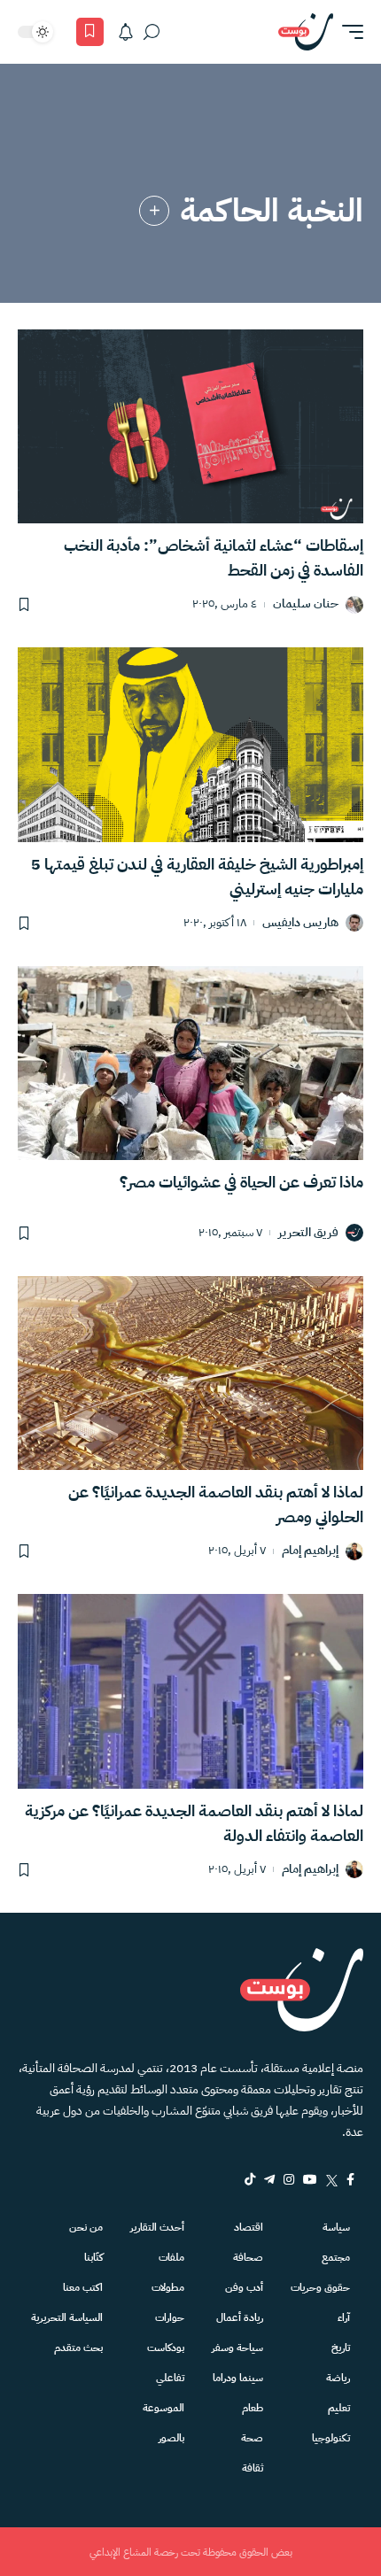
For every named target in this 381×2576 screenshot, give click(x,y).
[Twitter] (332, 2179)
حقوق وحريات (320, 2287)
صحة (252, 2438)
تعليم (339, 2408)
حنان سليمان (306, 604)
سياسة (336, 2227)
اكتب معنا (83, 2287)
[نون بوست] (306, 32)
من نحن (86, 2227)
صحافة (248, 2257)
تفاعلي (170, 2378)
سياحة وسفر (237, 2348)
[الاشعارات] (126, 32)
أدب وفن (244, 2287)
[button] (348, 32)
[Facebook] (350, 2179)
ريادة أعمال (240, 2317)
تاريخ (341, 2348)
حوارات (170, 2317)
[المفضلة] (90, 32)
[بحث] (152, 32)
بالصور (171, 2438)
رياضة (338, 2378)
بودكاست (166, 2348)
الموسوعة (163, 2408)
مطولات (168, 2287)
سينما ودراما (238, 2378)
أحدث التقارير (157, 2227)
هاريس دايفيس (300, 923)
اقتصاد (249, 2227)
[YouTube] (310, 2179)
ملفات (171, 2257)
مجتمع (336, 2257)
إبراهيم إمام (310, 1551)
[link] (154, 211)
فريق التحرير (308, 1233)
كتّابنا (93, 2257)
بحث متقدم (78, 2348)
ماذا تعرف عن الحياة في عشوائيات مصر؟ (241, 1182)
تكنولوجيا (331, 2438)
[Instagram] (289, 2179)
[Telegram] (269, 2179)
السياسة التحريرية (67, 2317)
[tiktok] (250, 2179)
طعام (253, 2408)
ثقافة (253, 2468)
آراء (344, 2317)
